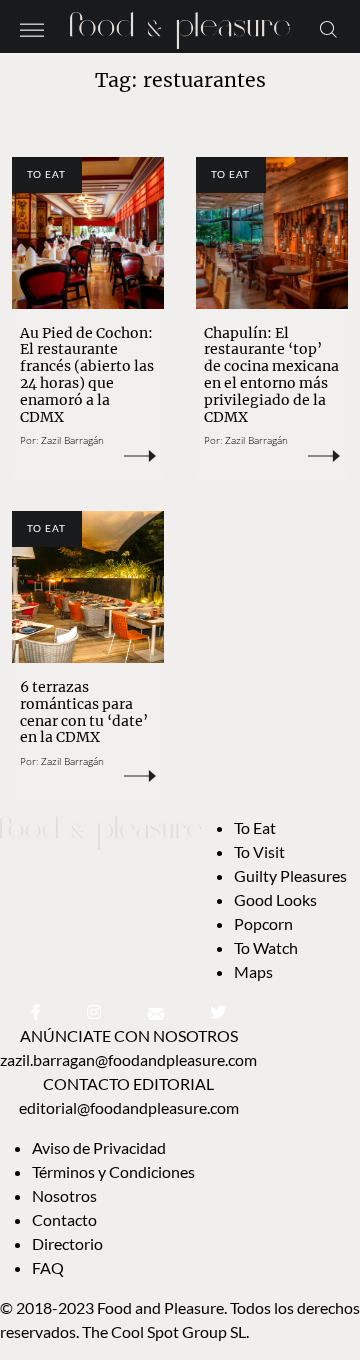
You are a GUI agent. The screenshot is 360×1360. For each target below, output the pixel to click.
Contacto (64, 1219)
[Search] (328, 28)
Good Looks (275, 899)
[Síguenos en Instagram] (94, 1011)
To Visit (259, 851)
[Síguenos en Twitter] (218, 1011)
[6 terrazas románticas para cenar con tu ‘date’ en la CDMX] (88, 587)
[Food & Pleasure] (180, 24)
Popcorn (263, 923)
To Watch (266, 947)
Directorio (67, 1243)
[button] (32, 28)
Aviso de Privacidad (99, 1147)
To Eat (46, 174)
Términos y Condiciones (115, 1171)
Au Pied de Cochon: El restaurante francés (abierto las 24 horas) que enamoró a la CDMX (87, 375)
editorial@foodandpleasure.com (129, 1107)
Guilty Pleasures (290, 875)
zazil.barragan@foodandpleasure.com (128, 1059)
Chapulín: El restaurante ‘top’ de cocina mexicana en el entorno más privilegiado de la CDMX (271, 375)
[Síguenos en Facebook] (36, 1011)
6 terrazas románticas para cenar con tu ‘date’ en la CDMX (84, 712)
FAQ (48, 1267)
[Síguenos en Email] (156, 1011)
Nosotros (64, 1195)
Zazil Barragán (72, 440)
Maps (253, 971)
